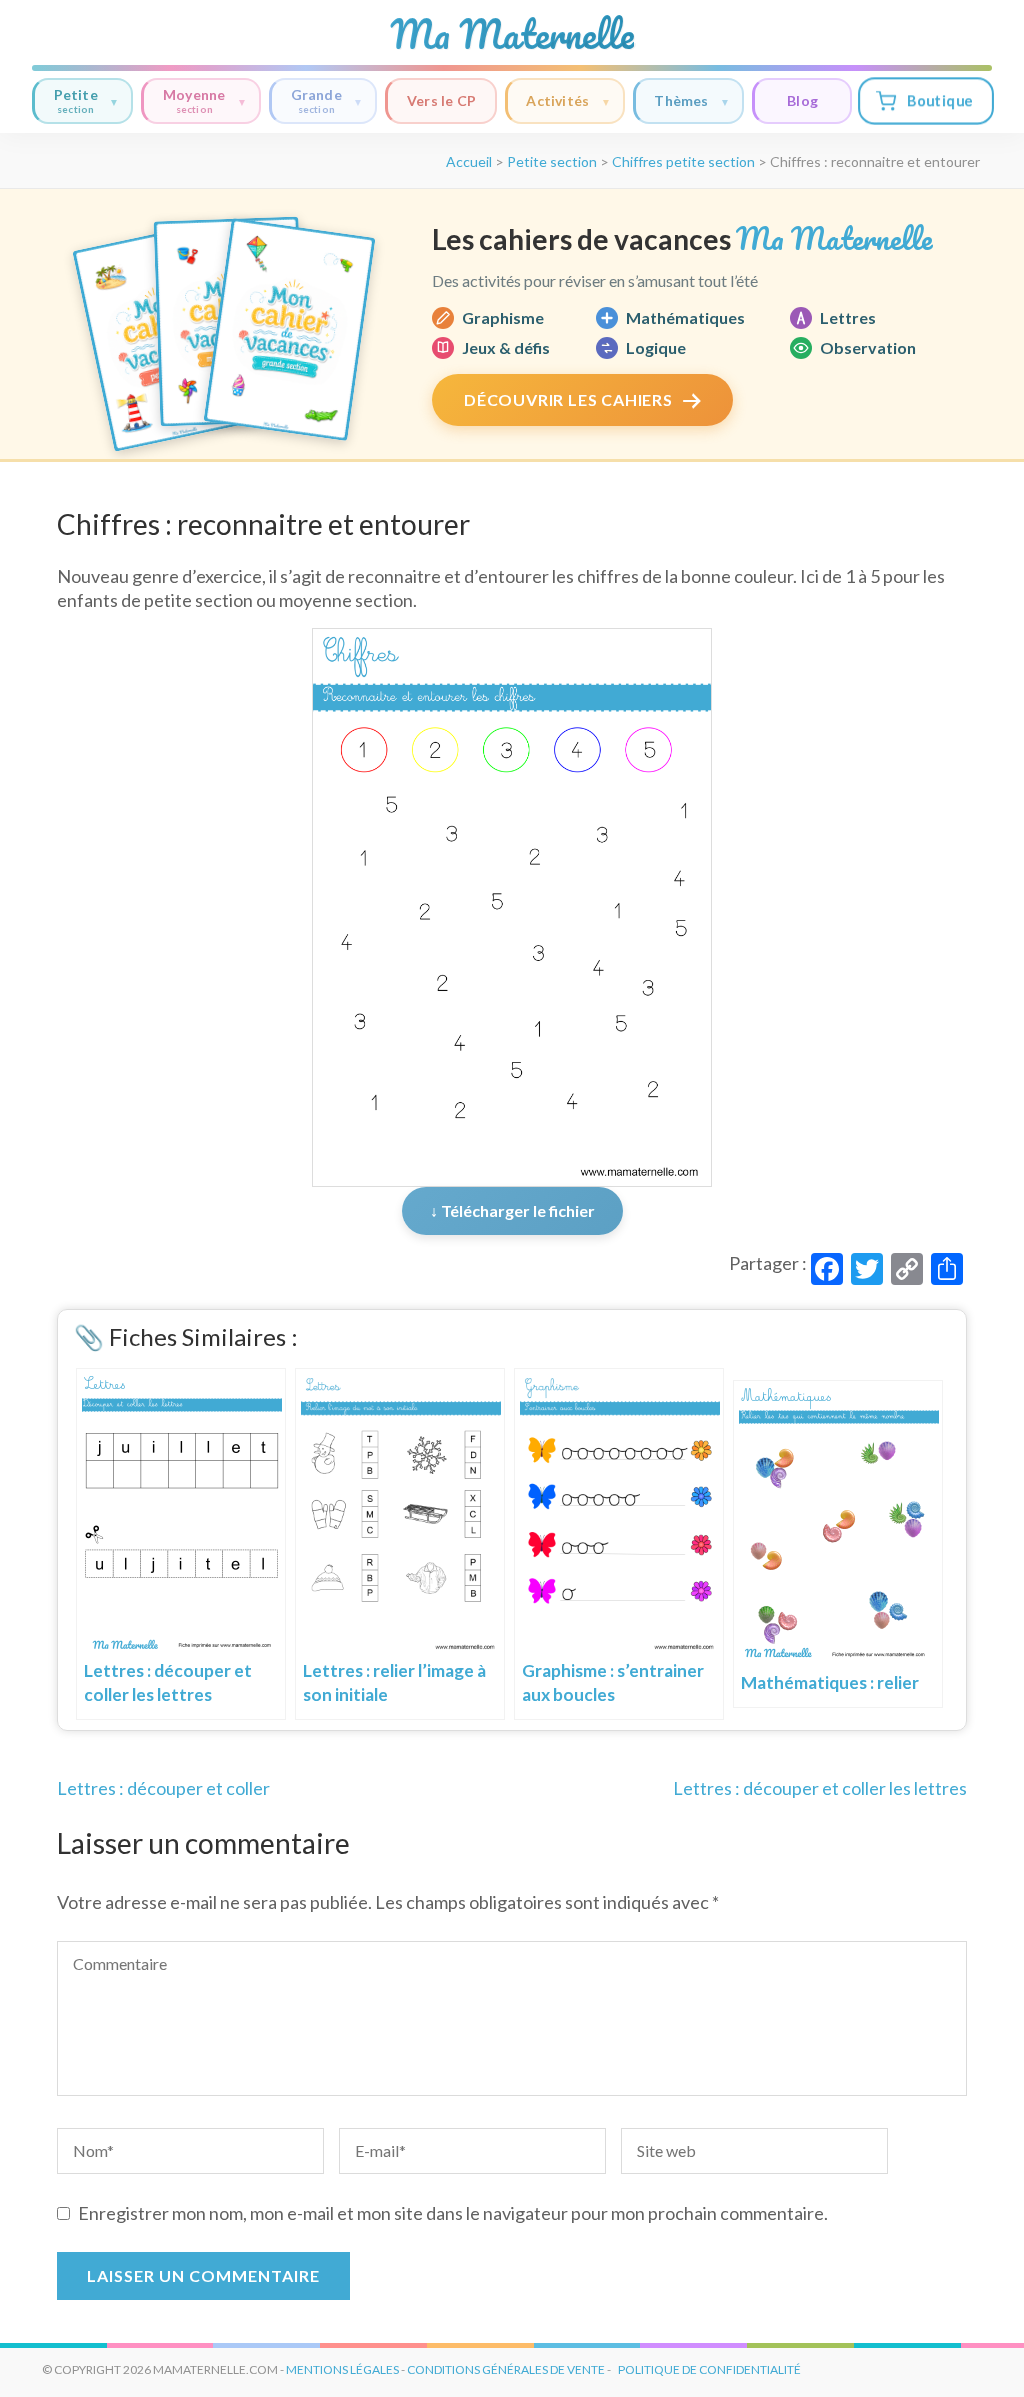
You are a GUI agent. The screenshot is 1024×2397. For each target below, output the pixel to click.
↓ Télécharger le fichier (512, 1210)
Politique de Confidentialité (709, 2369)
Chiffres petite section (683, 161)
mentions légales (342, 2369)
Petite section (552, 161)
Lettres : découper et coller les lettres (820, 1788)
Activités (557, 100)
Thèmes (681, 100)
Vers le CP (441, 100)
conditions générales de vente (506, 2369)
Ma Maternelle (512, 34)
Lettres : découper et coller (163, 1788)
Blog (802, 100)
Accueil (469, 161)
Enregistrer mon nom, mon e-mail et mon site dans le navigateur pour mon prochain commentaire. (453, 2213)
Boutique (939, 100)
